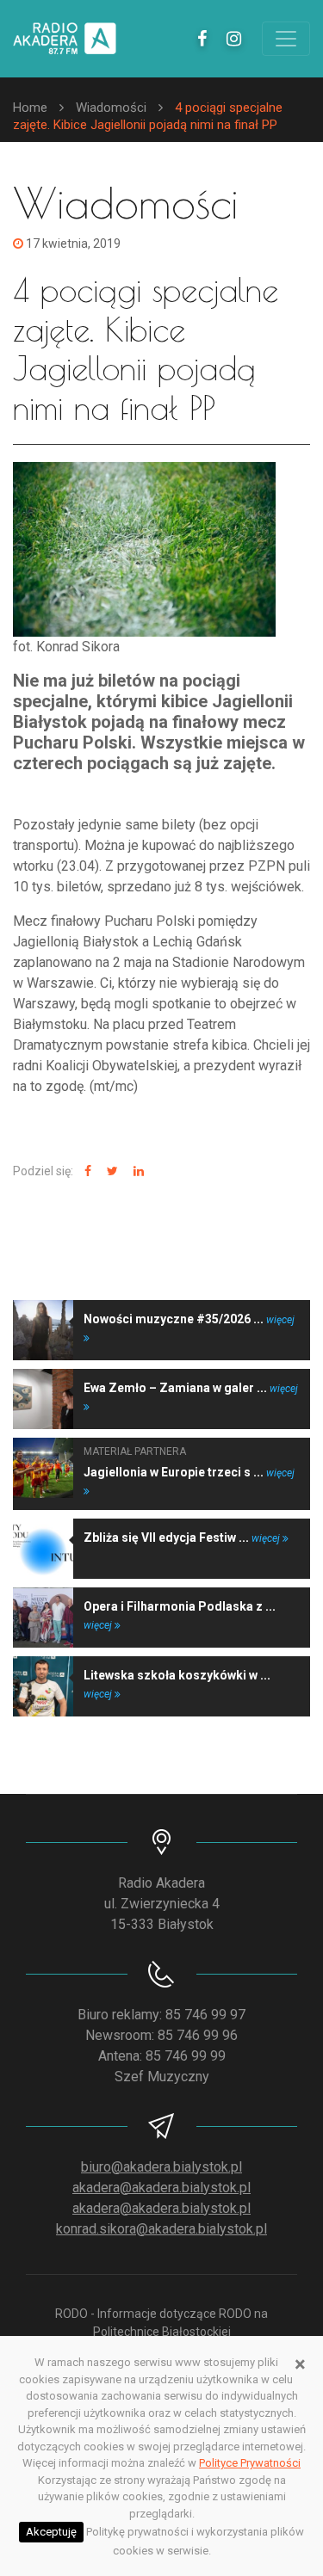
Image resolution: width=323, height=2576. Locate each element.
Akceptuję (51, 2532)
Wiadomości (111, 108)
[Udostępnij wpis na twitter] (110, 1171)
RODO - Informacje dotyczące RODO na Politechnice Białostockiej (161, 2323)
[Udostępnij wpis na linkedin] (137, 1171)
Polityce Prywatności (250, 2463)
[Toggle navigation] (286, 39)
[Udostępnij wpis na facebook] (86, 1171)
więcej (267, 1538)
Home (30, 108)
